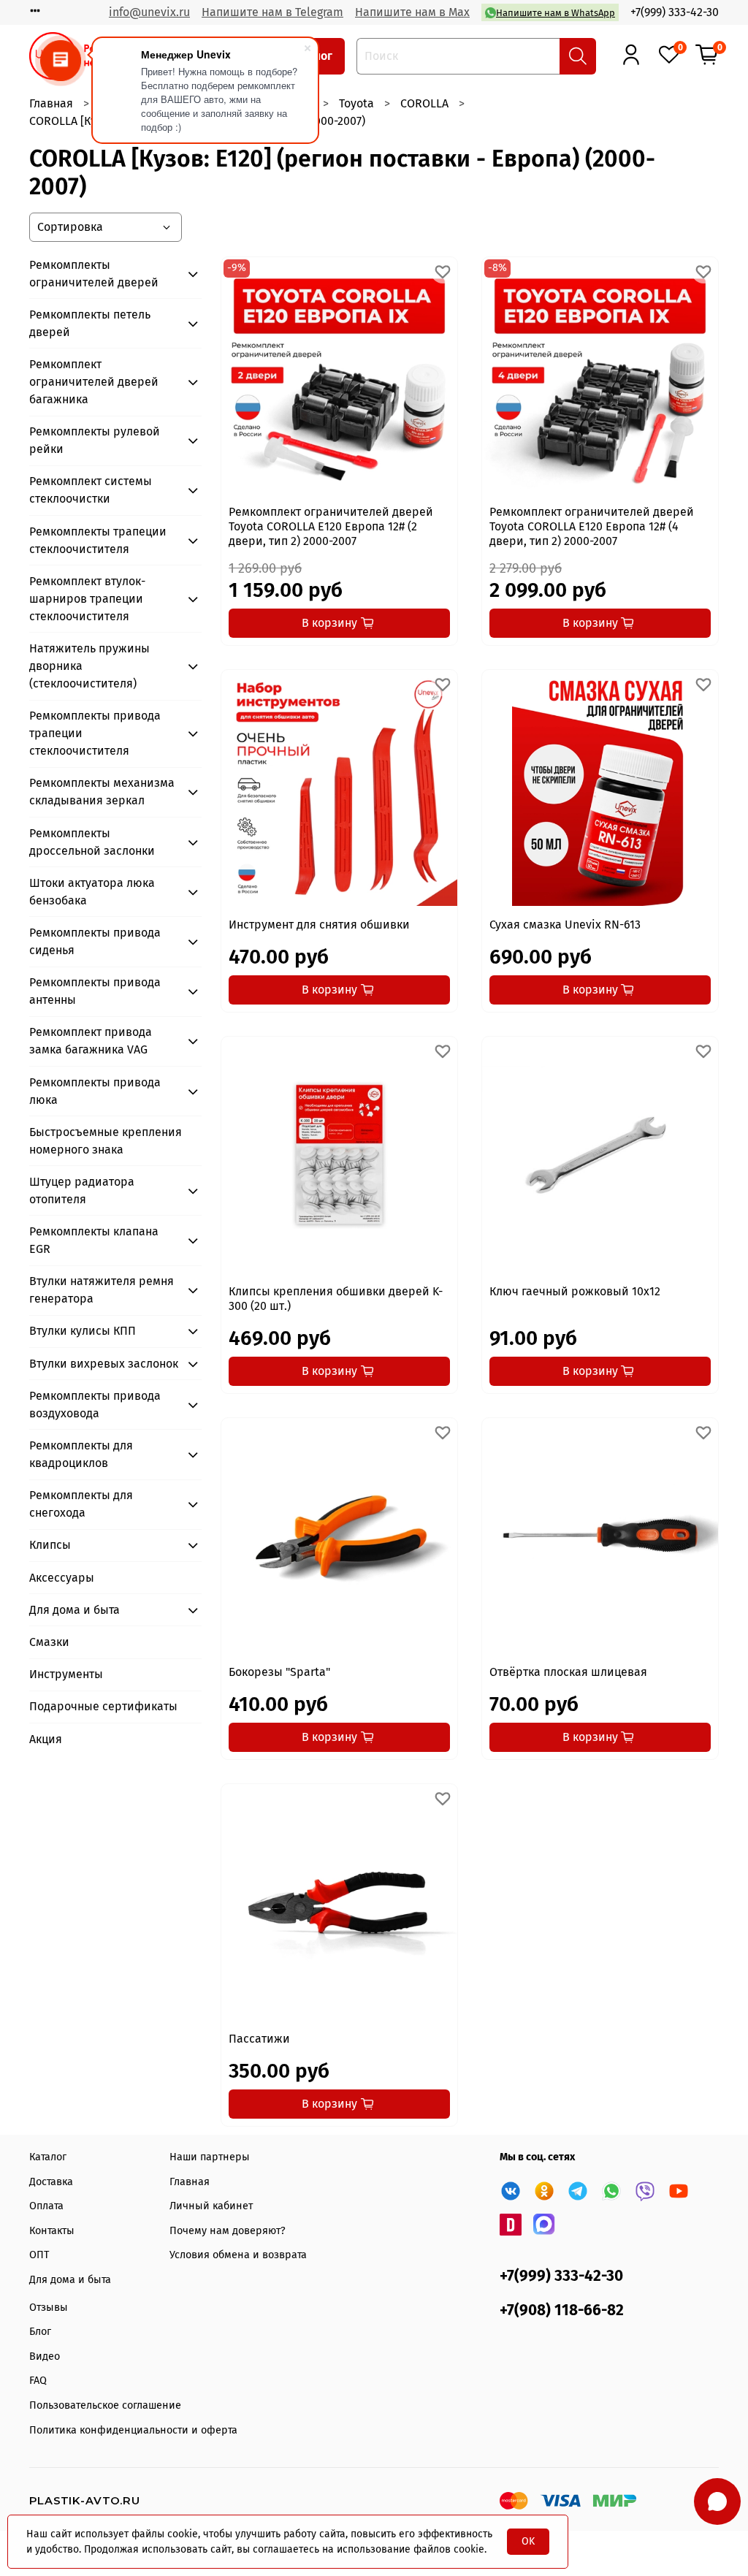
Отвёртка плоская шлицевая (568, 1672)
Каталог (48, 2157)
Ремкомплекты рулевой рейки (95, 440)
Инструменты (66, 1674)
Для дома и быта (75, 1610)
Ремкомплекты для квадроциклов (81, 1454)
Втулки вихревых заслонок (104, 1364)
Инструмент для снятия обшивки (319, 925)
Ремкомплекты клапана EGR (94, 1240)
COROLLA (424, 103)
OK (528, 2541)
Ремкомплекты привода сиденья (95, 941)
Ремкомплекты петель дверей (90, 323)
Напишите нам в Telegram (272, 12)
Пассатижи (259, 2039)
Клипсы (50, 1545)
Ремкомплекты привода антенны (95, 991)
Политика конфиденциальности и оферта (133, 2430)
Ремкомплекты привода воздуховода (95, 1405)
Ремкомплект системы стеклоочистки (91, 490)
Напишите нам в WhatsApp (556, 13)
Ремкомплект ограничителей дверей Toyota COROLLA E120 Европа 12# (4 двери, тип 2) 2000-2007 (592, 526)
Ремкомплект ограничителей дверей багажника (94, 382)
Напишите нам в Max (412, 12)
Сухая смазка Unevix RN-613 (565, 925)
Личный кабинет (211, 2206)
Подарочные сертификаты (103, 1706)
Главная (51, 103)
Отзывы (49, 2308)
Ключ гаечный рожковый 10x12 (575, 1291)
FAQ (38, 2381)
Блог (40, 2332)
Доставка (51, 2182)
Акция (46, 1739)
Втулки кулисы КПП (83, 1331)
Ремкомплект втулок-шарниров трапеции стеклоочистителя (87, 599)
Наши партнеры (210, 2157)
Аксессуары (62, 1578)
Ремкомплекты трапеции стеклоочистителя (98, 540)
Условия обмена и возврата (238, 2255)
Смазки (49, 1642)
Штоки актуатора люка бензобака (92, 892)
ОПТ (39, 2255)
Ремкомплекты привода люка (95, 1091)
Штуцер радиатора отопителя (82, 1190)
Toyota (356, 103)
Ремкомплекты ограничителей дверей (94, 274)
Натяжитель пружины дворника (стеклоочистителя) (89, 666)
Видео (45, 2356)
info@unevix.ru (149, 12)
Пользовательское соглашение (105, 2405)
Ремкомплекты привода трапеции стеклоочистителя (95, 733)
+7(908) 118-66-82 (562, 2310)
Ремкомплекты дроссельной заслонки (92, 842)
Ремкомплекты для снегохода (81, 1504)
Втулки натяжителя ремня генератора (102, 1290)
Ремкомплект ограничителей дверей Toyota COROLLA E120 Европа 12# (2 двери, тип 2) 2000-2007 (331, 526)
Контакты (52, 2231)
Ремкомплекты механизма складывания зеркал (102, 792)
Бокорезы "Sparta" (279, 1672)
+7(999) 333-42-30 (675, 12)
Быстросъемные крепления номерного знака (106, 1141)
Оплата (46, 2206)
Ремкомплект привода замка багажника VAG (91, 1041)
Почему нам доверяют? (228, 2231)
